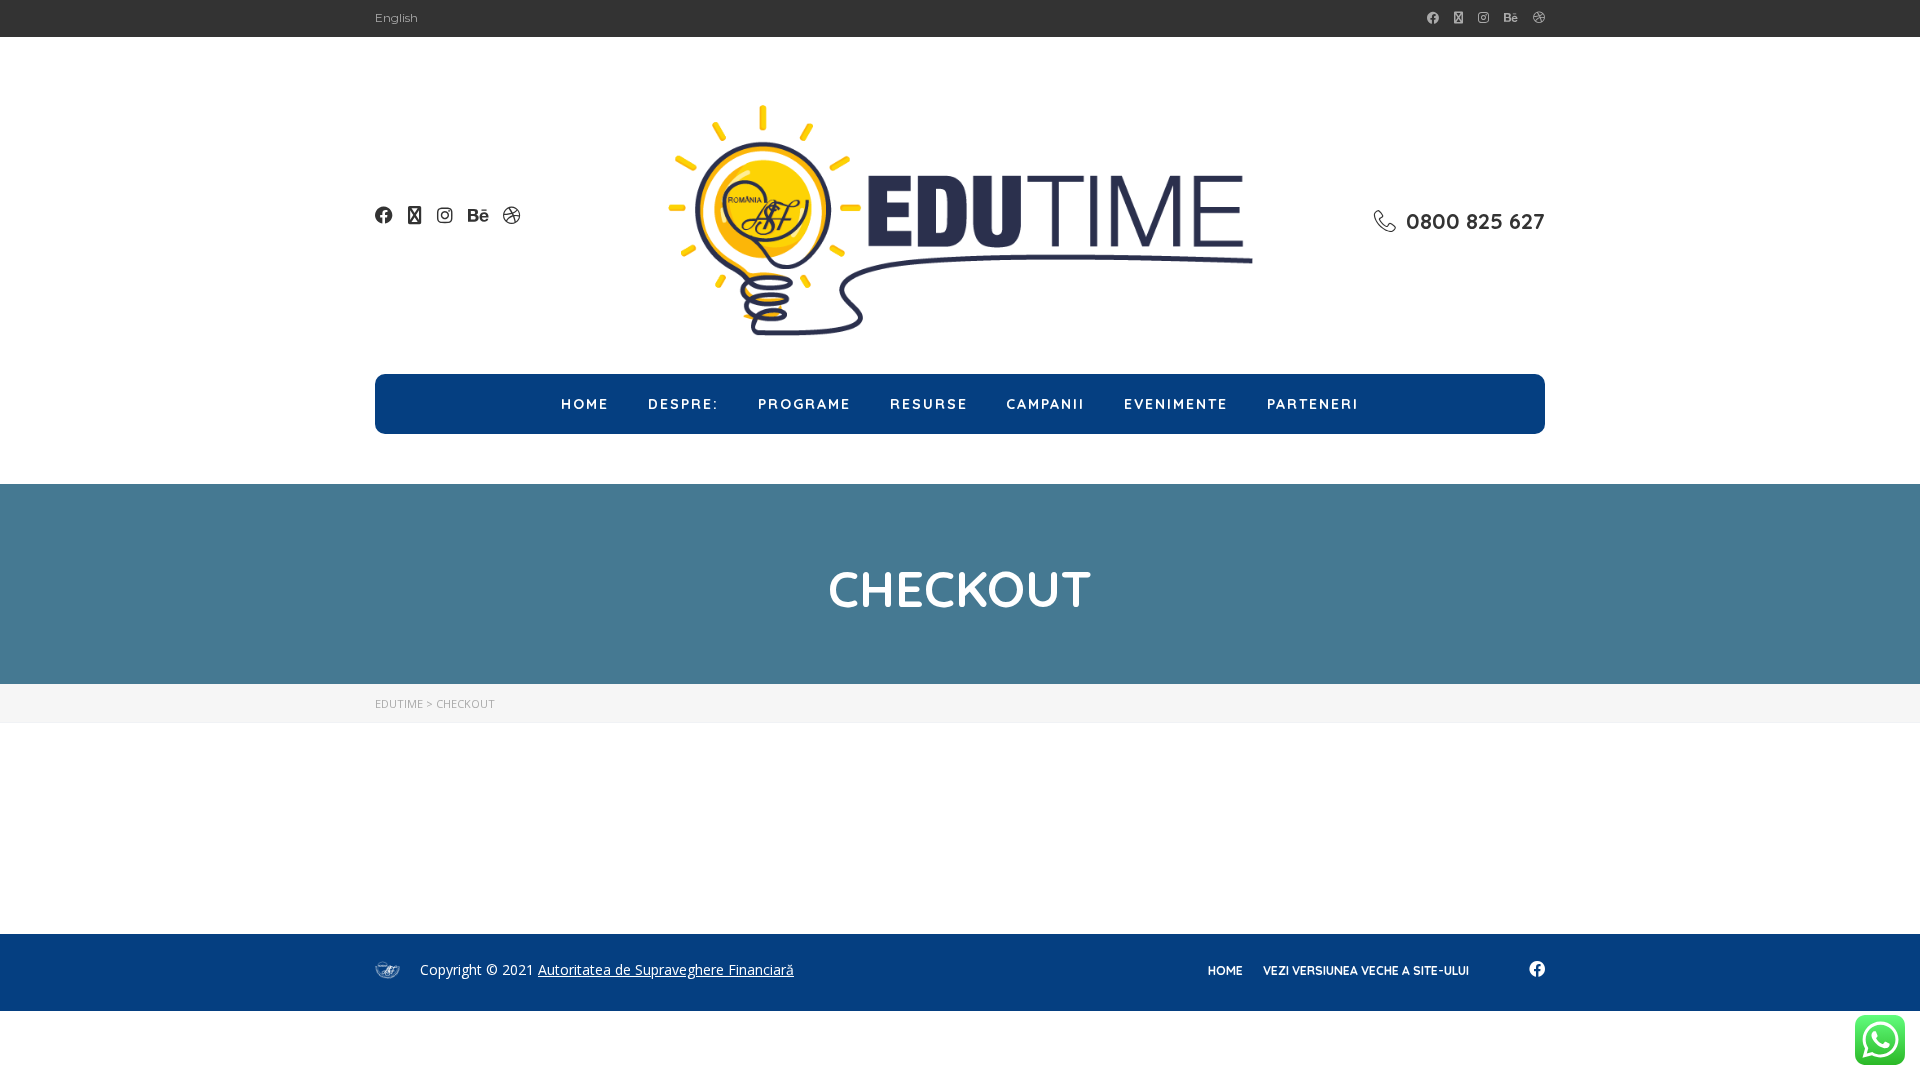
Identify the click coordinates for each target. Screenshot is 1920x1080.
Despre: (683, 404)
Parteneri (1313, 404)
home (1225, 970)
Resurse (929, 404)
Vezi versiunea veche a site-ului (1366, 970)
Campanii (1045, 404)
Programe (804, 404)
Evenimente (1176, 404)
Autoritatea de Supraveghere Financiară (666, 969)
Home (585, 404)
